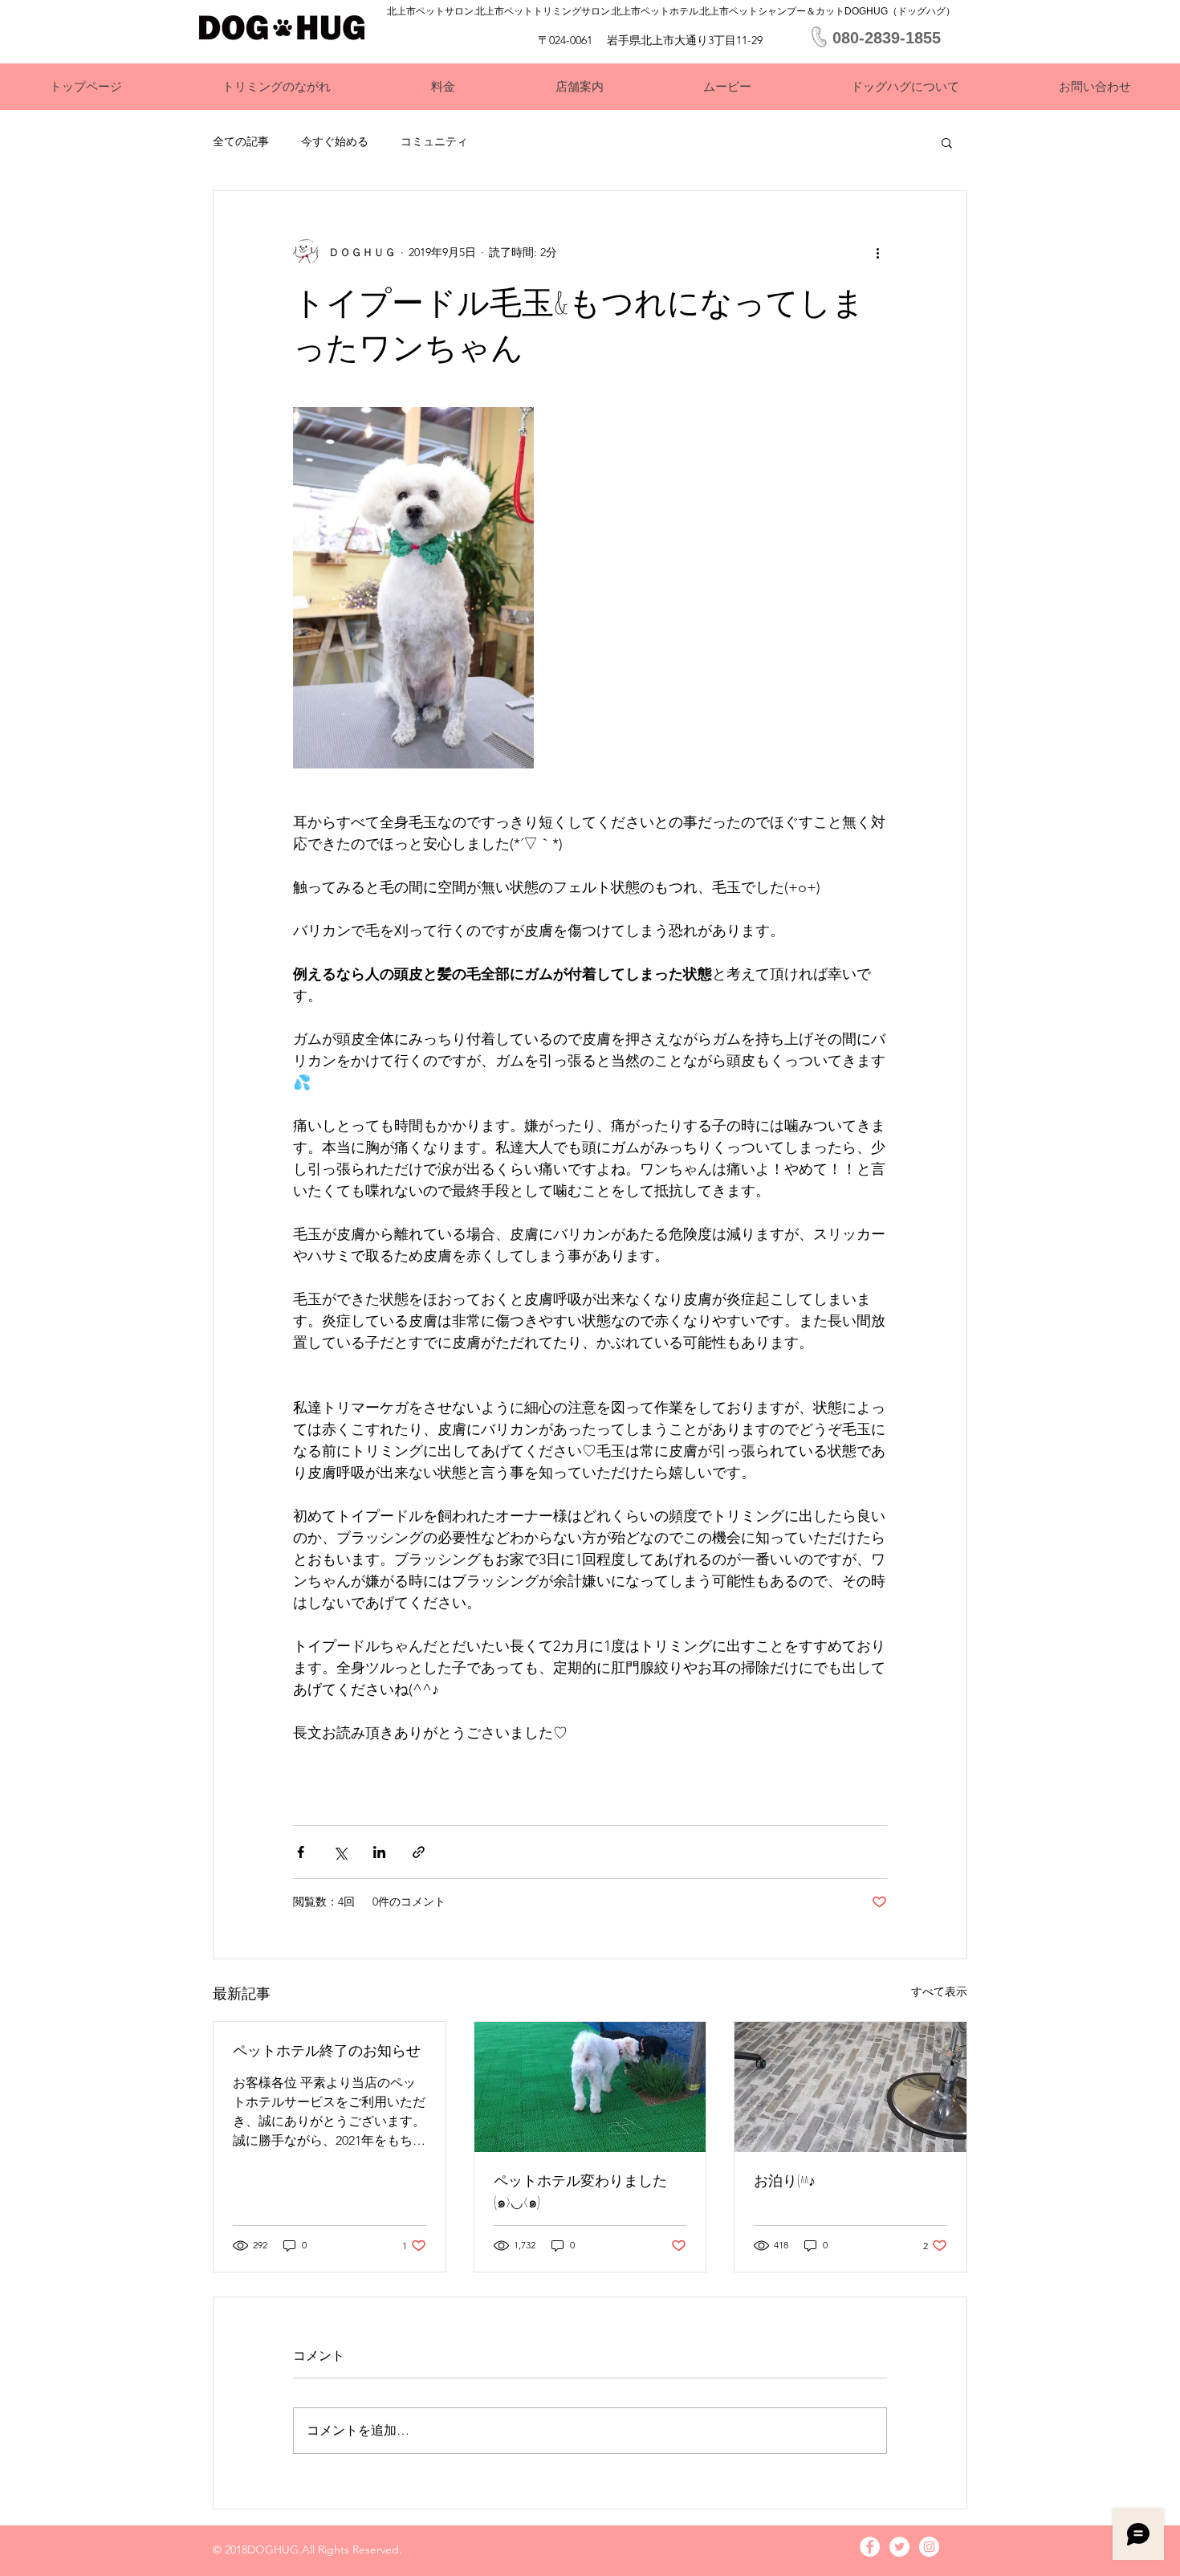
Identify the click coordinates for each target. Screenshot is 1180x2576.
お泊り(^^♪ (785, 2180)
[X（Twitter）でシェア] (340, 1852)
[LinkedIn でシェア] (379, 1852)
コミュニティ (434, 141)
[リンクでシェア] (419, 1852)
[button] (947, 142)
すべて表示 (939, 1991)
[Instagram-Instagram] (929, 2547)
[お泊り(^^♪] (850, 2087)
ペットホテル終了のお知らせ (327, 2050)
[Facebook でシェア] (301, 1852)
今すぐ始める (335, 141)
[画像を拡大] (413, 588)
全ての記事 (241, 141)
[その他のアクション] (877, 252)
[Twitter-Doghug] (899, 2547)
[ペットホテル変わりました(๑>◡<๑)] (590, 2087)
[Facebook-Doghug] (870, 2547)
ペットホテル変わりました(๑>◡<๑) (580, 2191)
